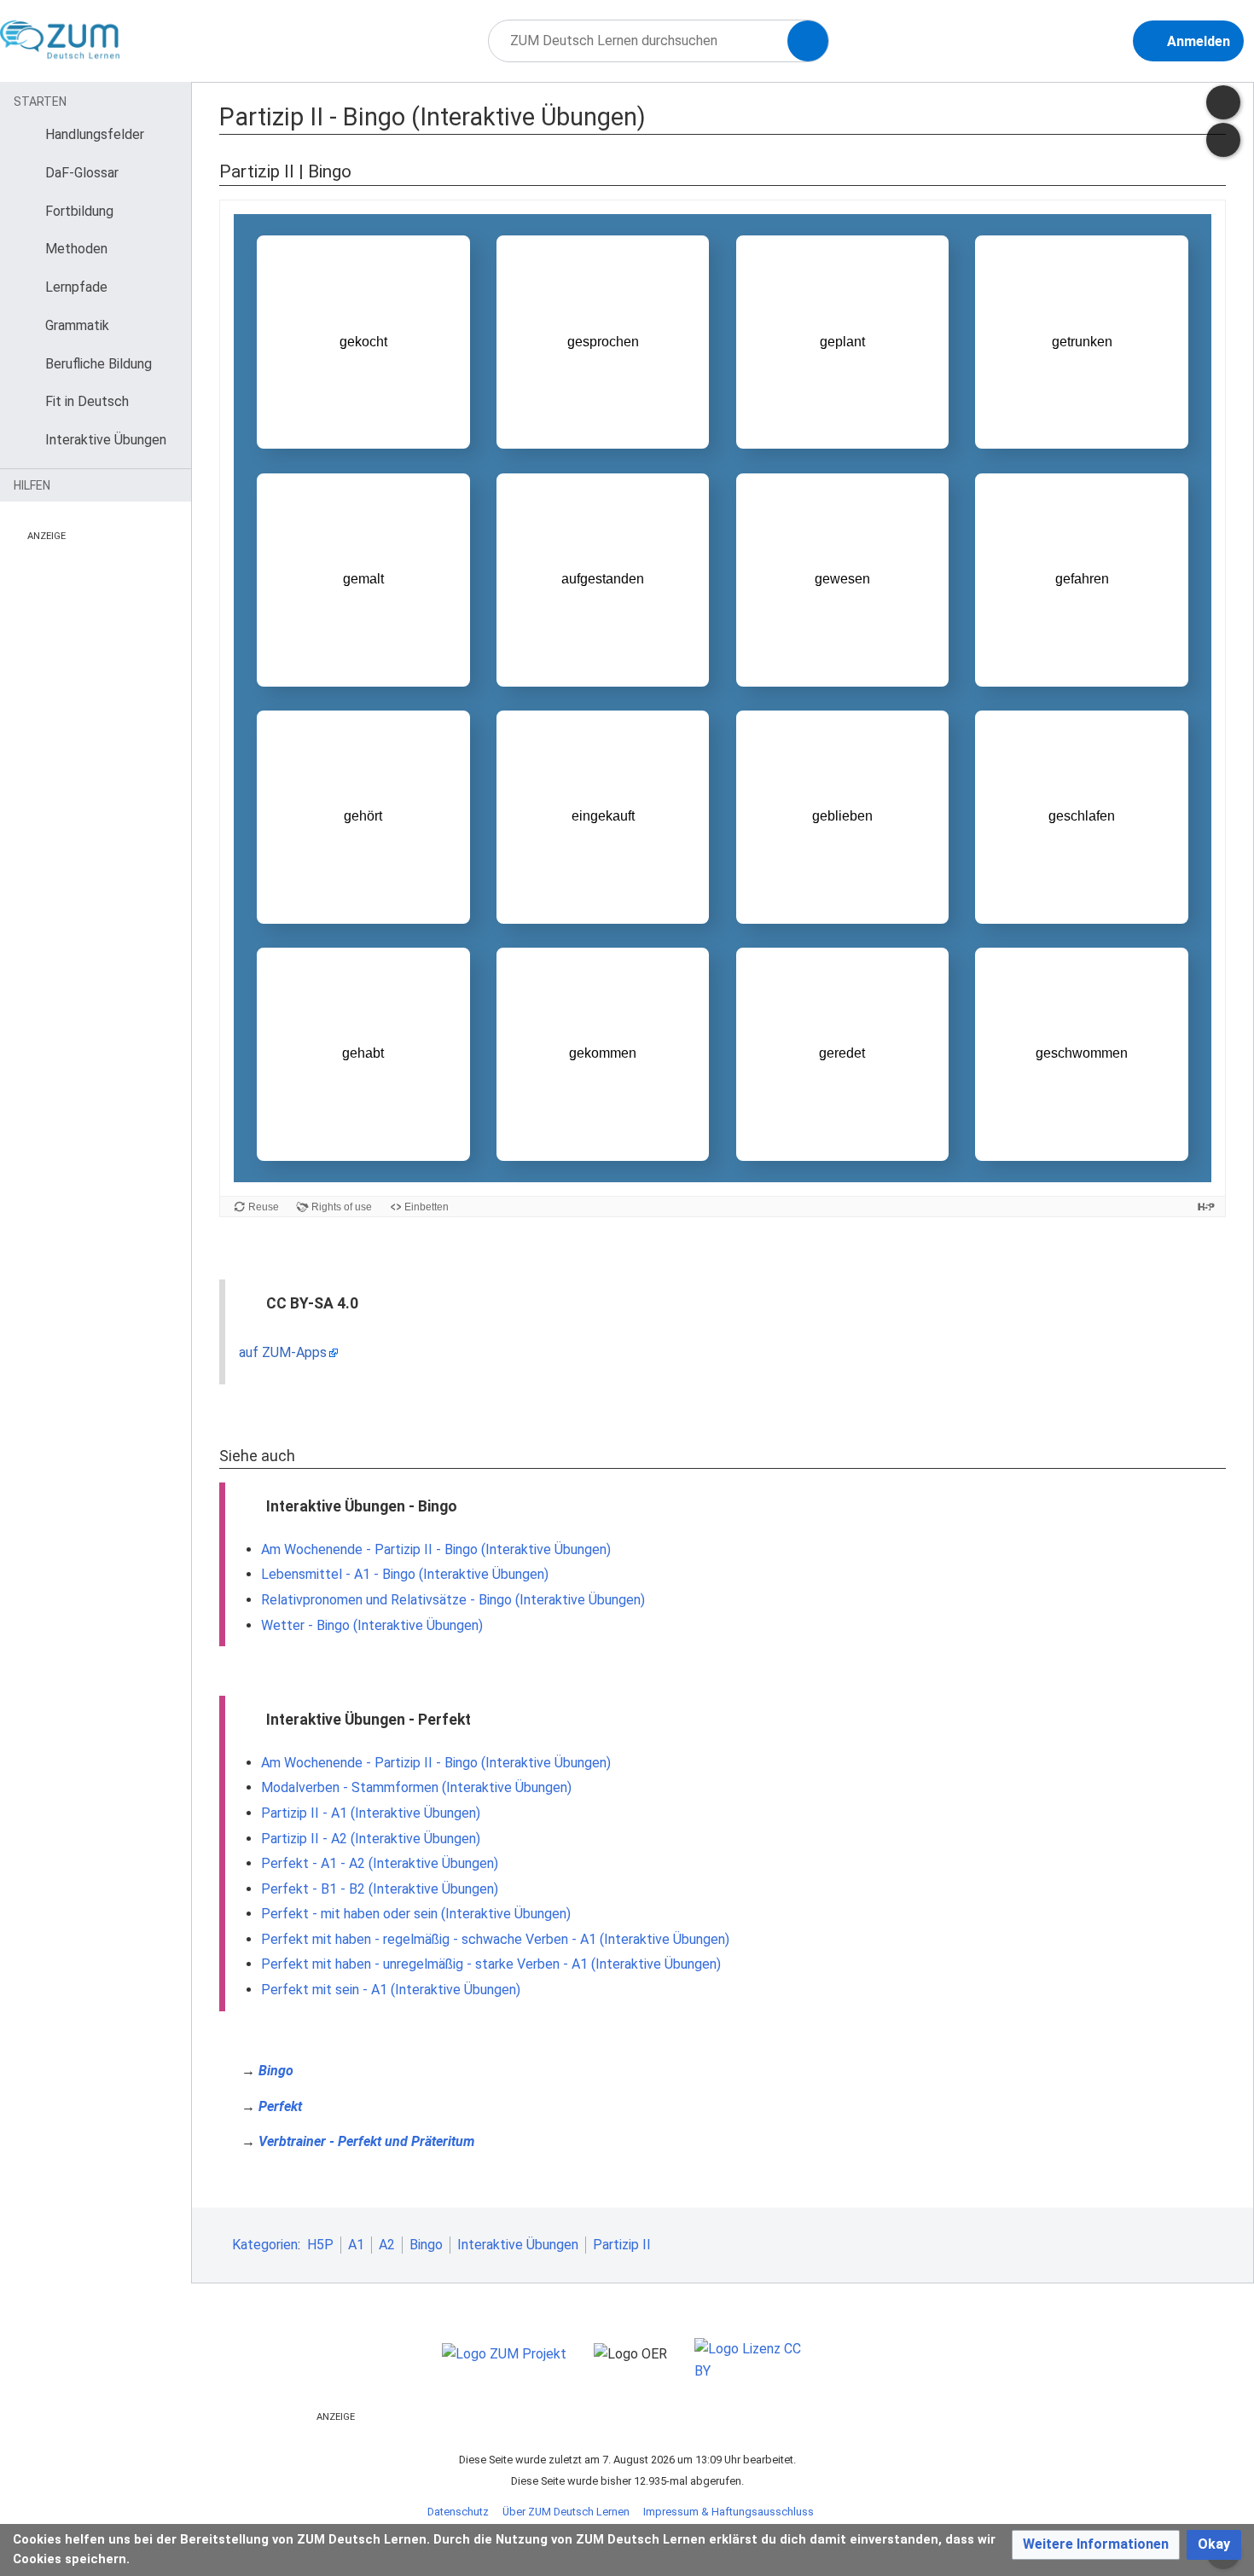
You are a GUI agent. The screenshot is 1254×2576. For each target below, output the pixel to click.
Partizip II (622, 2245)
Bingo (276, 2071)
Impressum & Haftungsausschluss (729, 2512)
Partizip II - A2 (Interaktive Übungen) (371, 1839)
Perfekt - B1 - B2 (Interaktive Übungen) (380, 1889)
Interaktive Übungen (518, 2245)
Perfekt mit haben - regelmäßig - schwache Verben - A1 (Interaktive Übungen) (495, 1939)
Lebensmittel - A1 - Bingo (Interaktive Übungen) (405, 1574)
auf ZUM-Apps (283, 1352)
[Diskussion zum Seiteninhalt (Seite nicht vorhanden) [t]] (1223, 102)
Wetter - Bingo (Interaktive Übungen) (372, 1625)
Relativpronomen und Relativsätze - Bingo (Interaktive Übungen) (453, 1600)
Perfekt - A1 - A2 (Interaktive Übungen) (380, 1863)
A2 (387, 2245)
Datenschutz (458, 2512)
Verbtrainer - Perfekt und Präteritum (366, 2141)
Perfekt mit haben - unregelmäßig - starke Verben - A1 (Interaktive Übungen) (491, 1964)
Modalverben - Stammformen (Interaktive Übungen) (416, 1787)
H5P (320, 2245)
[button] (1096, 2545)
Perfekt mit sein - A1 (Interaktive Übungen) (391, 1990)
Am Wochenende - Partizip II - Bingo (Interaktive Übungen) (436, 1549)
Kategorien (265, 2245)
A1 (356, 2245)
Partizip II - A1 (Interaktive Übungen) (371, 1813)
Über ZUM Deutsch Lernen (566, 2512)
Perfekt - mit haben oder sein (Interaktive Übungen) (416, 1914)
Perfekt (280, 2106)
